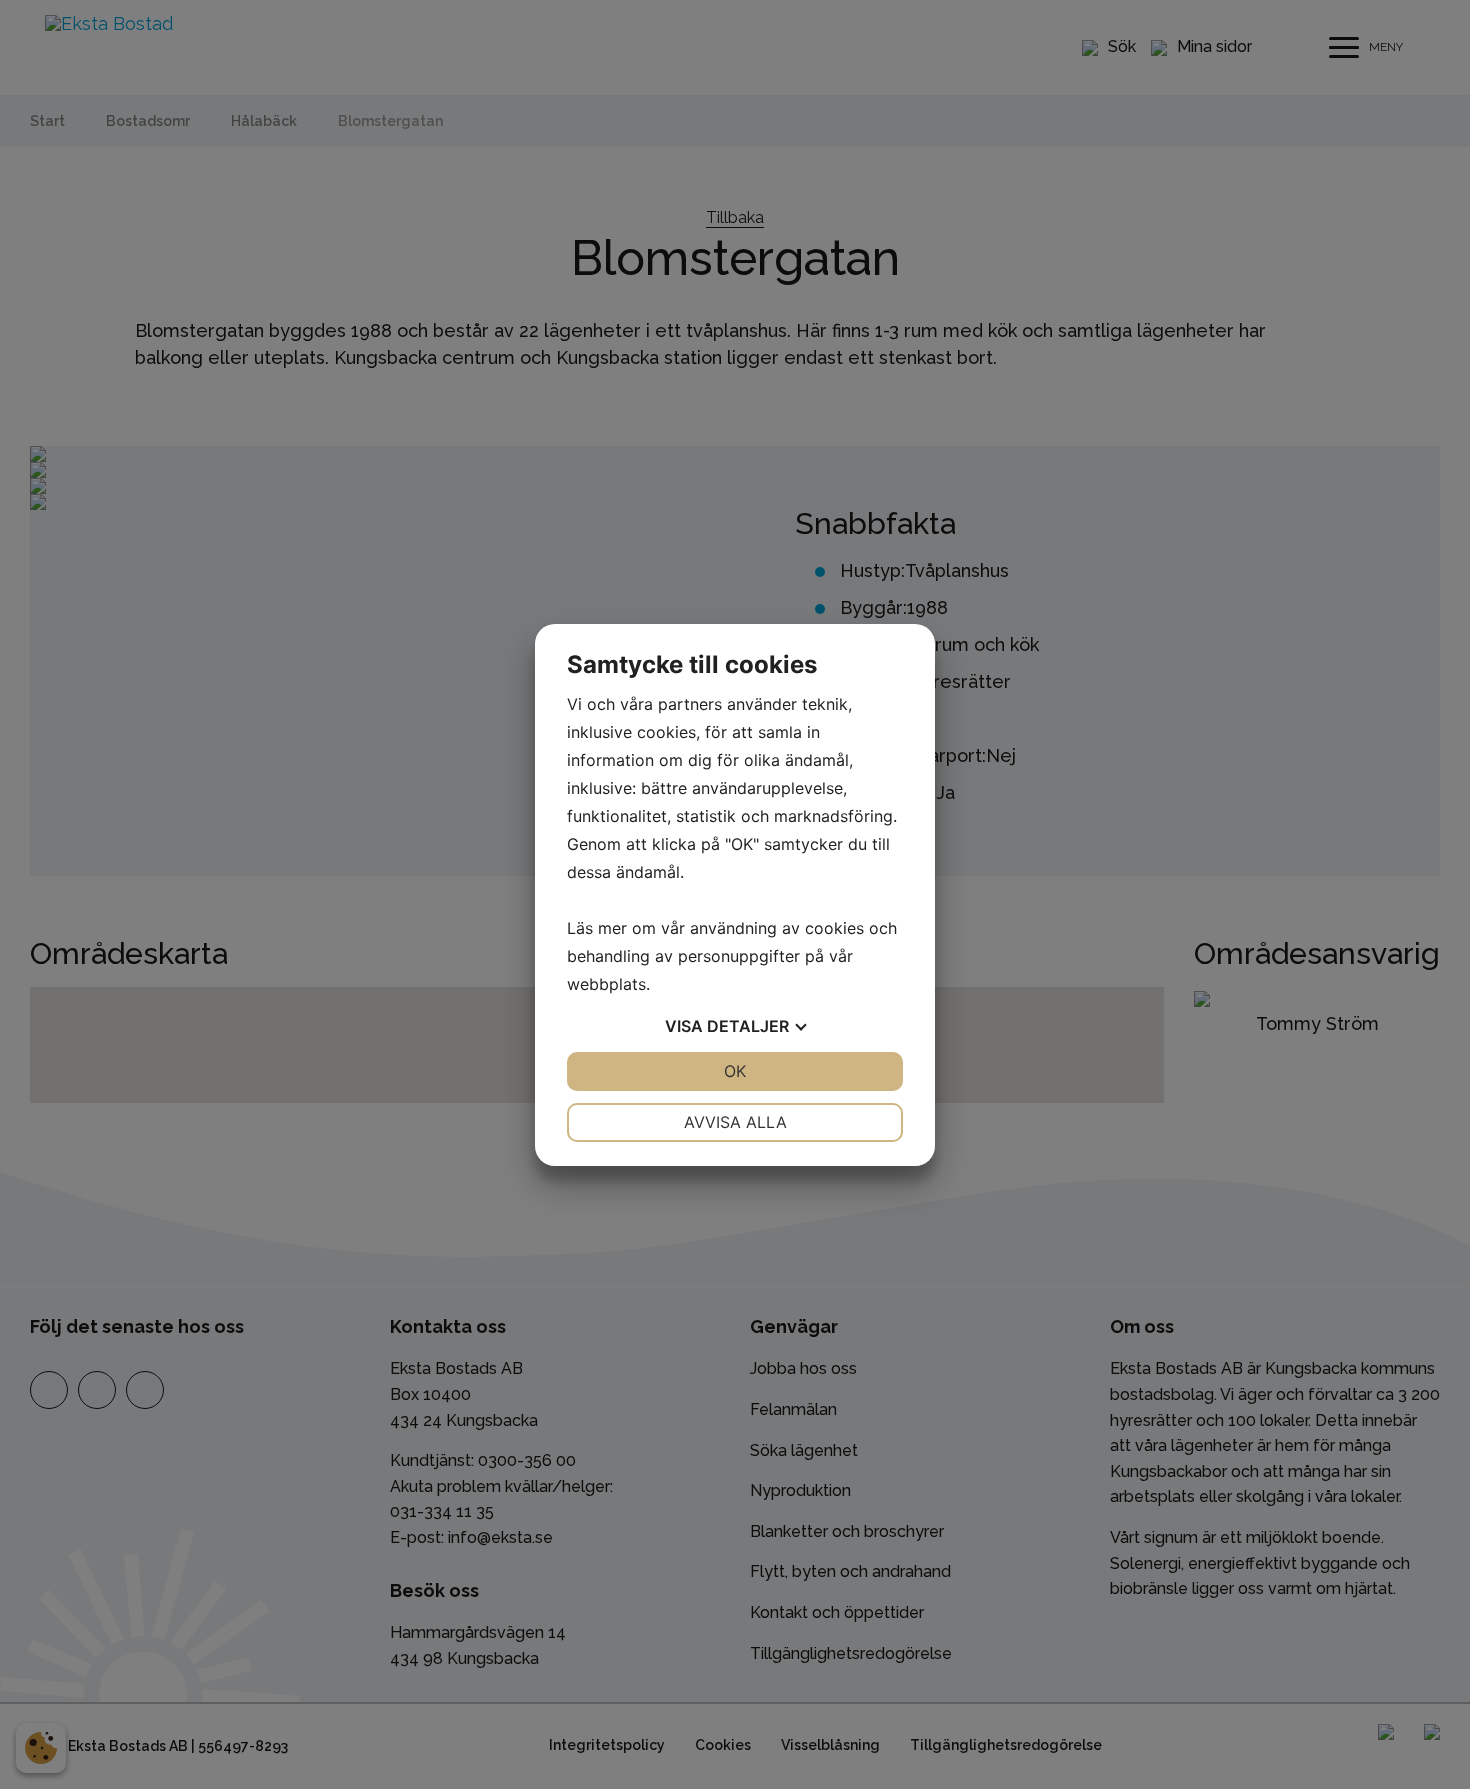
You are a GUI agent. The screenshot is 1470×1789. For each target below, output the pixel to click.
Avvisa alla (735, 1122)
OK (735, 1071)
